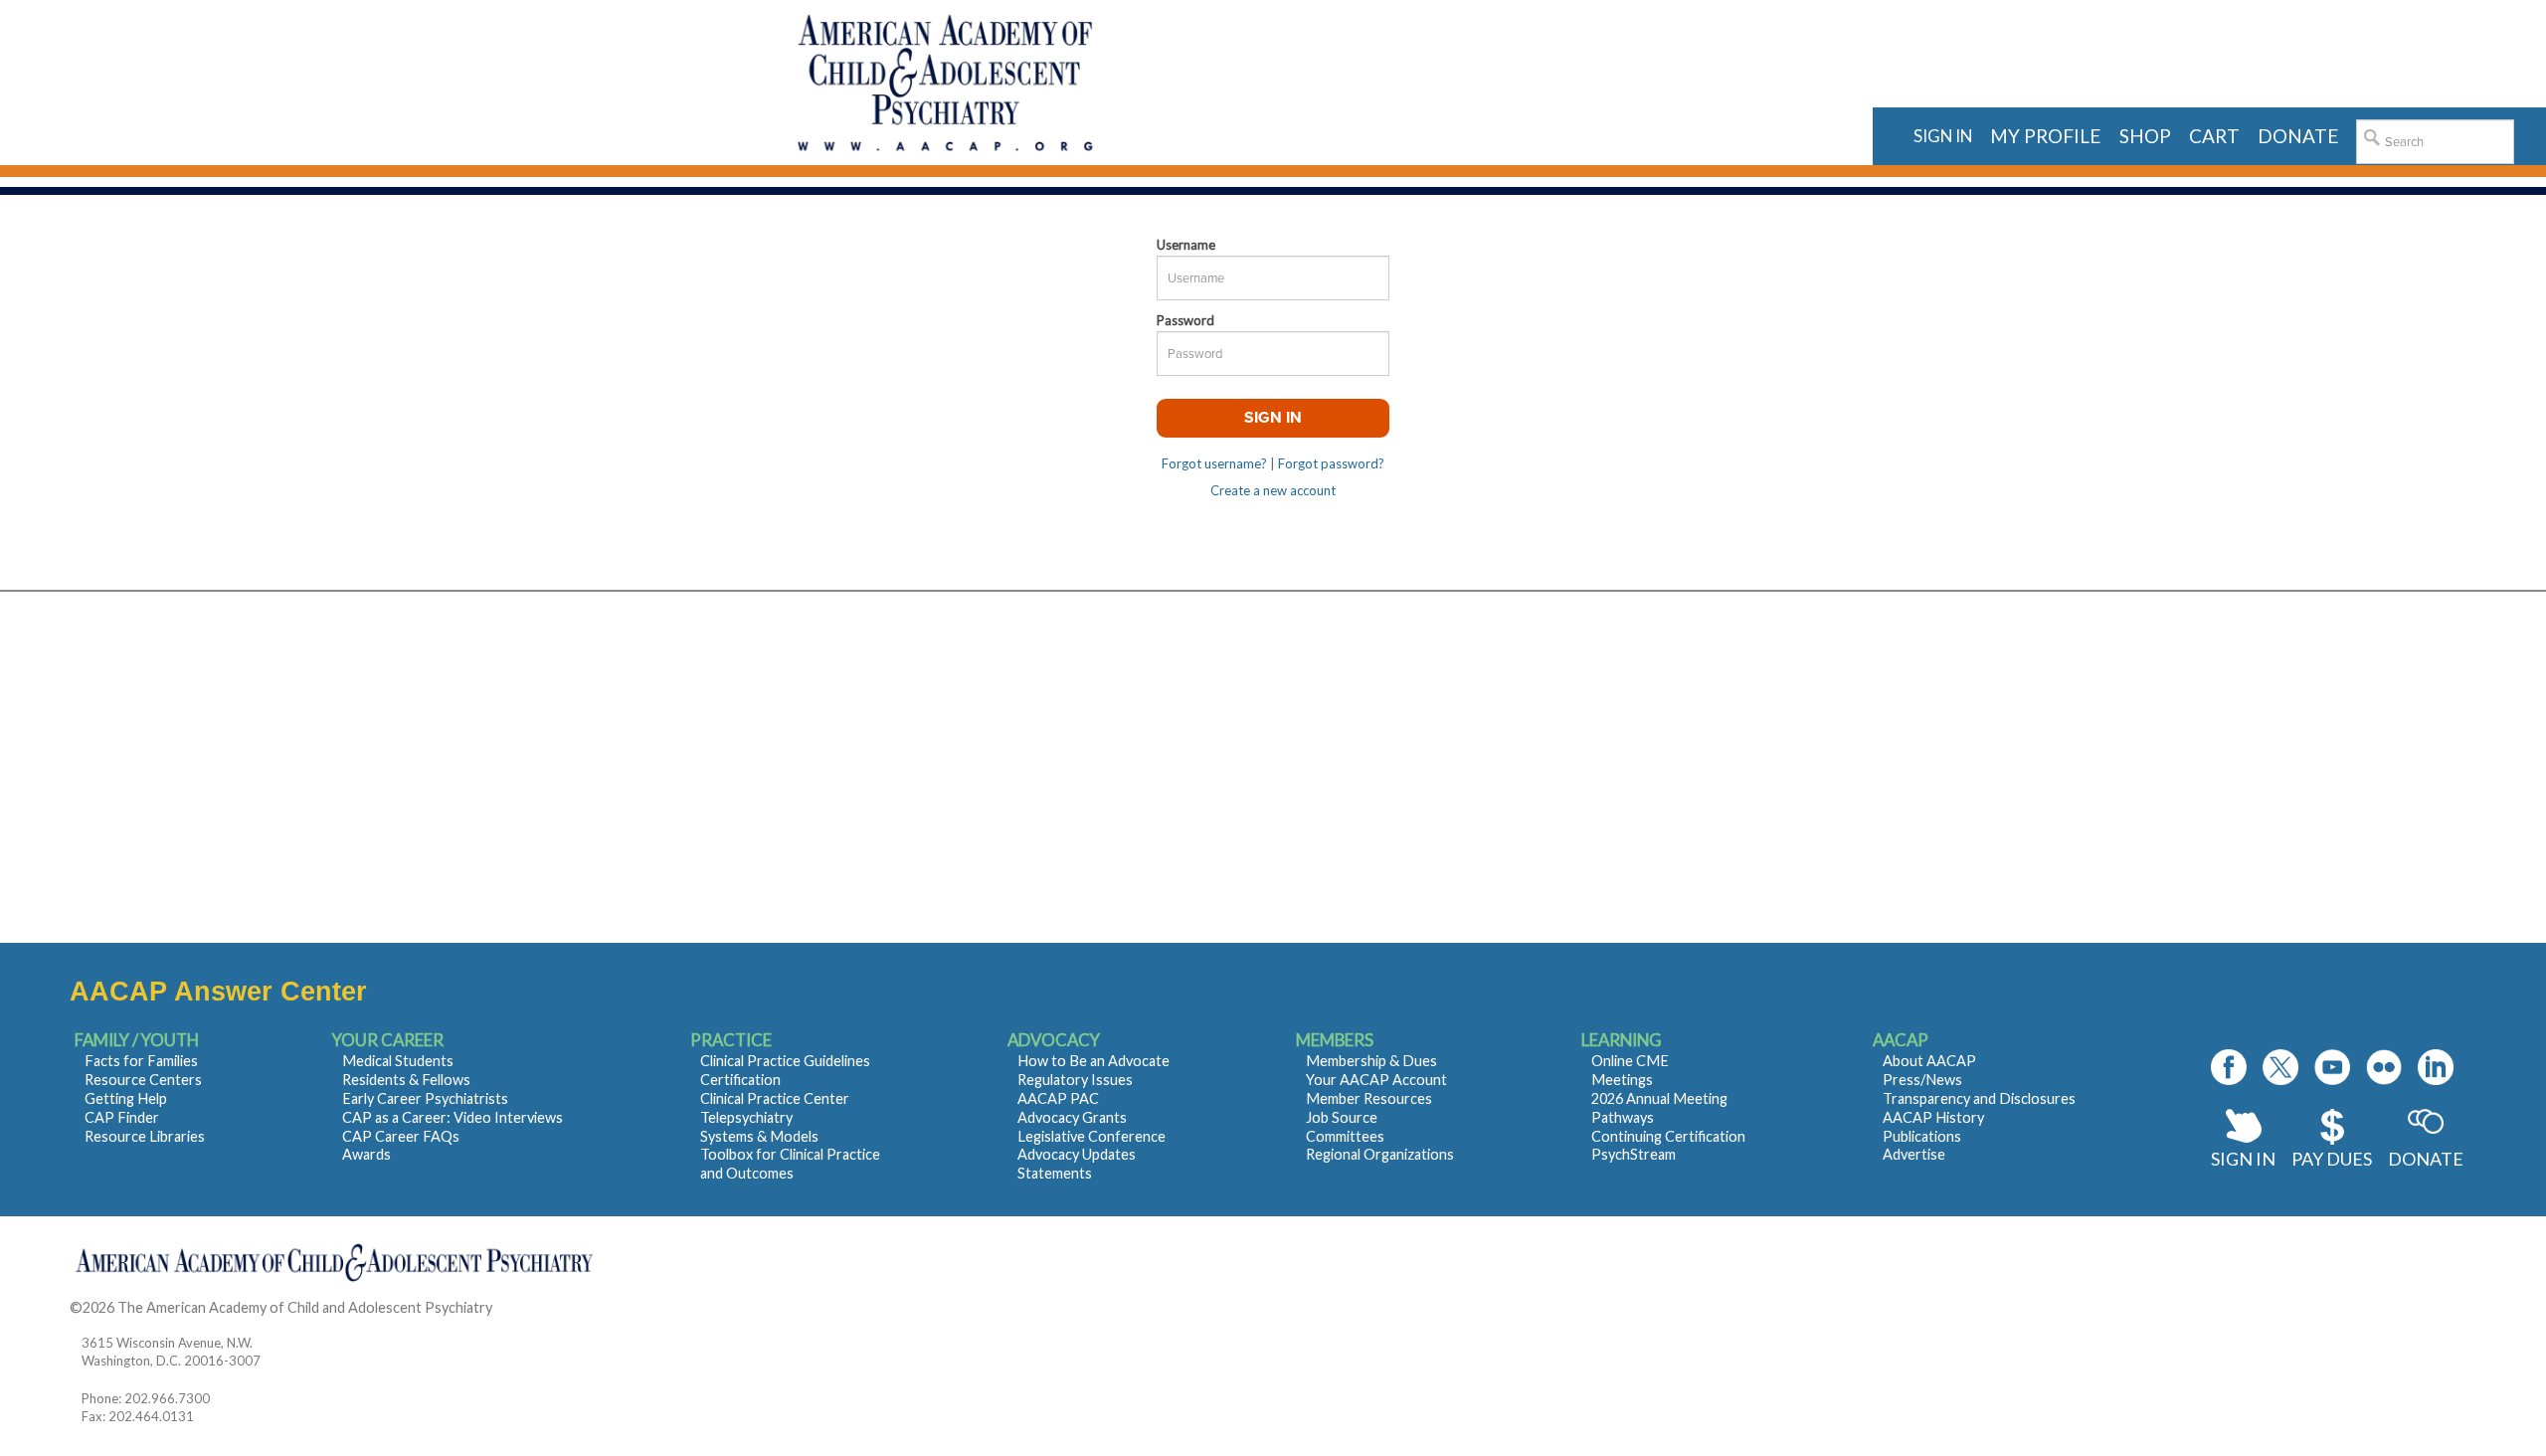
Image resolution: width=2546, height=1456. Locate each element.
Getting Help (126, 1098)
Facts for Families (141, 1061)
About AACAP (1929, 1061)
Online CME (1630, 1061)
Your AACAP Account (1376, 1080)
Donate (2426, 1159)
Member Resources (1369, 1098)
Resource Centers (143, 1080)
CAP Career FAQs (401, 1136)
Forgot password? (1331, 463)
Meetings (1622, 1080)
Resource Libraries (145, 1136)
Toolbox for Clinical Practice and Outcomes (790, 1164)
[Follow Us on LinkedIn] (2436, 1067)
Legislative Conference (1091, 1136)
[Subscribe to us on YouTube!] (2332, 1067)
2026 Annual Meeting (1659, 1098)
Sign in (1943, 136)
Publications (1922, 1136)
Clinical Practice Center (775, 1098)
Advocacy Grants (1072, 1117)
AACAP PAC (1058, 1098)
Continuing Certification (1668, 1136)
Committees (1345, 1136)
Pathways (1623, 1117)
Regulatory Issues (1075, 1080)
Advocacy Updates (1077, 1154)
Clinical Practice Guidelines (785, 1061)
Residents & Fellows (406, 1080)
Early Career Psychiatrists (425, 1098)
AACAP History (1933, 1117)
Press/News (1922, 1080)
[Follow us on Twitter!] (2280, 1067)
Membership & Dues (1371, 1061)
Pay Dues (2332, 1159)
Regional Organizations (1380, 1154)
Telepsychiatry (746, 1117)
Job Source (1342, 1117)
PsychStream (1634, 1154)
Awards (366, 1154)
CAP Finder (122, 1117)
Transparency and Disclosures (1979, 1098)
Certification (740, 1080)
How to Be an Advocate (1093, 1061)
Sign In (2243, 1159)
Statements (1055, 1173)
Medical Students (398, 1061)
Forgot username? (1214, 463)
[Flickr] (2384, 1067)
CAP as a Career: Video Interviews (453, 1117)
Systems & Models (759, 1136)
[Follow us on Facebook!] (2229, 1067)
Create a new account (1273, 490)
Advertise (1914, 1154)
